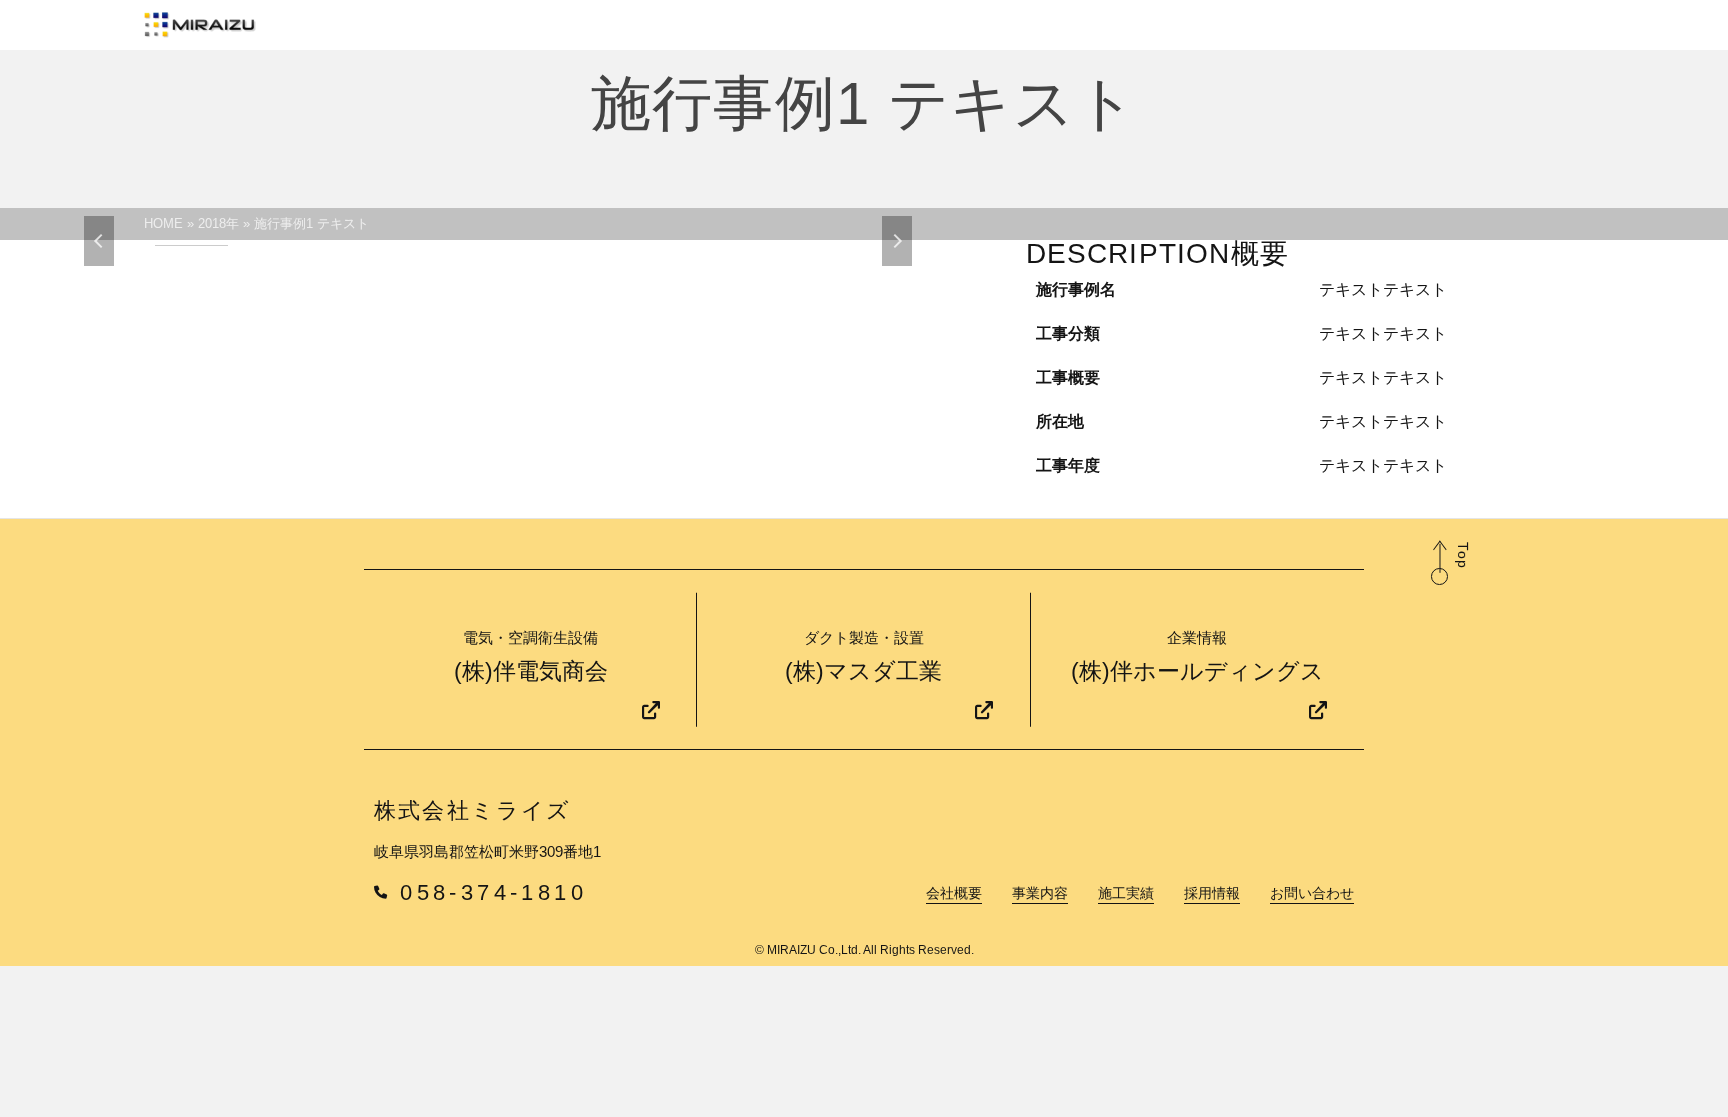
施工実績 (1126, 893)
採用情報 (1212, 893)
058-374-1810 (493, 893)
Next (897, 241)
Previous (99, 241)
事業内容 (1040, 893)
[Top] (1439, 576)
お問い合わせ (1312, 893)
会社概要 (954, 893)
